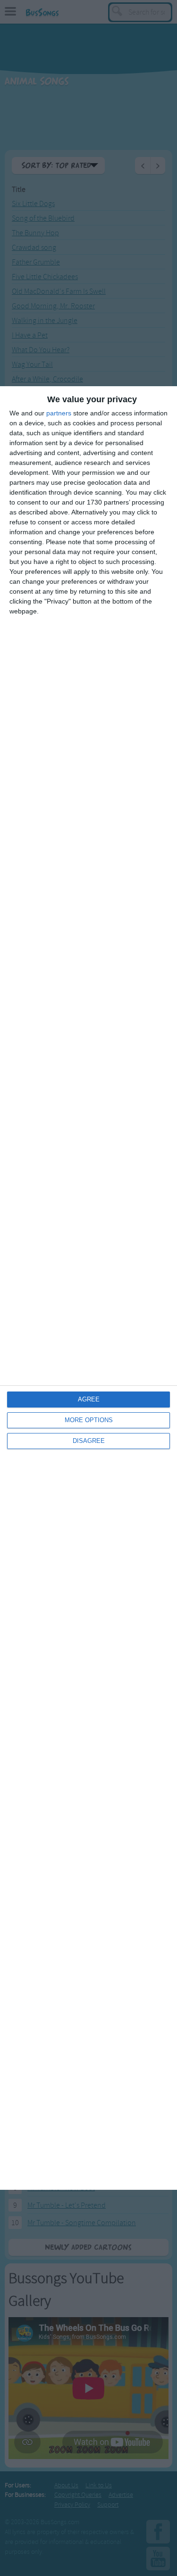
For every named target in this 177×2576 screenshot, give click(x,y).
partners (59, 413)
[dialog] (88, 1288)
